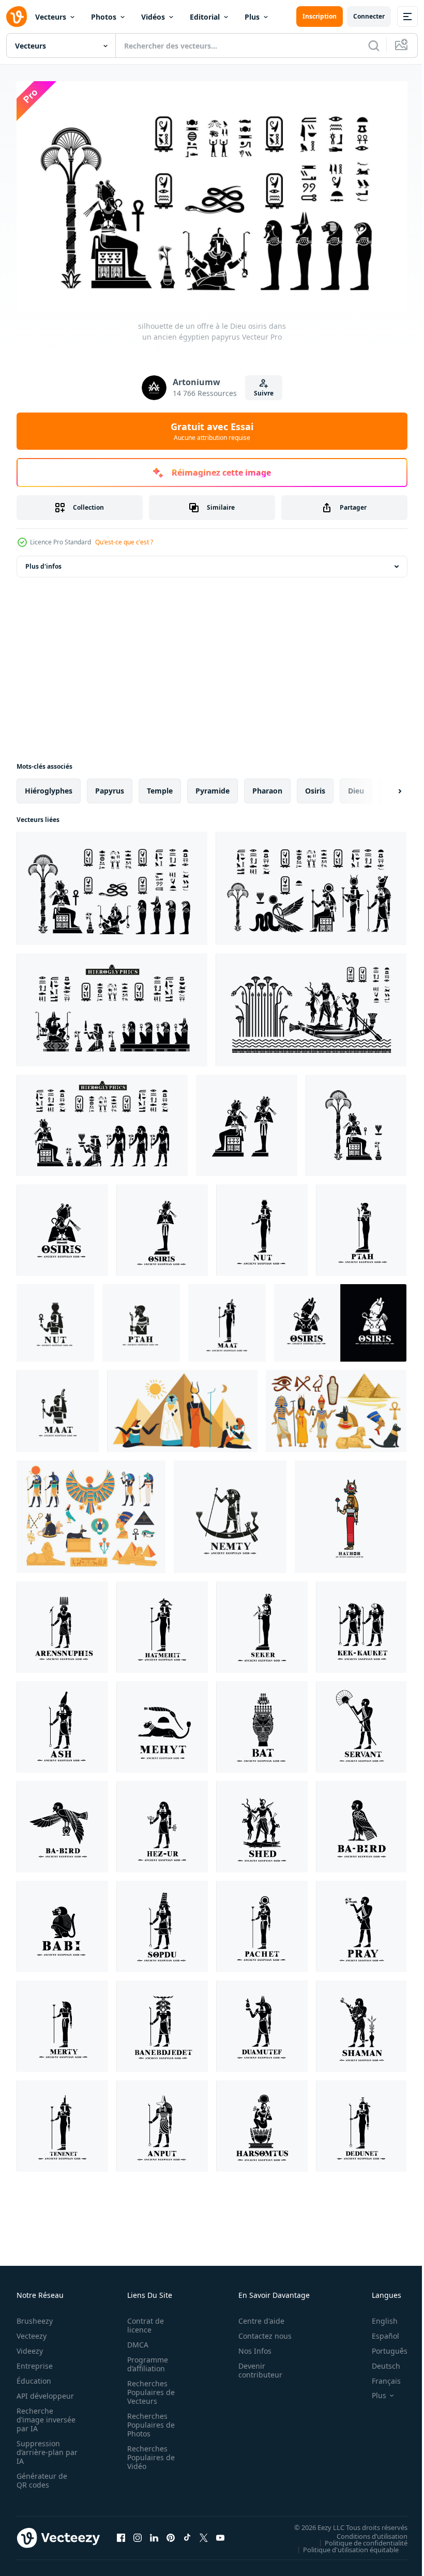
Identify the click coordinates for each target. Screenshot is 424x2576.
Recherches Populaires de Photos (148, 2420)
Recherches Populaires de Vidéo (148, 2453)
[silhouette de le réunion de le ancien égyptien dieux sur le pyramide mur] (311, 884)
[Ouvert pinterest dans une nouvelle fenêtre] (171, 2533)
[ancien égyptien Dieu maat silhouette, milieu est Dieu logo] (227, 1318)
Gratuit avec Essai (212, 431)
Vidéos (153, 17)
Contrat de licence (142, 2321)
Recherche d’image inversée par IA (43, 2415)
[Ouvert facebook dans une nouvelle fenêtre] (121, 2533)
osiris (315, 786)
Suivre (264, 393)
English (377, 2316)
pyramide (213, 786)
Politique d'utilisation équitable (343, 2544)
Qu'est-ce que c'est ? (124, 542)
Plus (252, 17)
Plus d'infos (43, 562)
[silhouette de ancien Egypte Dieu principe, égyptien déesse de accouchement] (62, 2121)
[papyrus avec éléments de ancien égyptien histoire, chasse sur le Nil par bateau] (311, 1005)
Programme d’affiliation (145, 2359)
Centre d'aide (256, 2316)
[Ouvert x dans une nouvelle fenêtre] (204, 2533)
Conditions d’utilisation (364, 2531)
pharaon (267, 786)
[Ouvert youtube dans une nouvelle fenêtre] (220, 2533)
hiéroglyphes (49, 786)
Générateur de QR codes (42, 2476)
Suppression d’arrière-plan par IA (40, 2448)
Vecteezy (32, 2331)
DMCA (135, 2340)
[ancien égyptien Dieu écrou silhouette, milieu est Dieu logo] (262, 1225)
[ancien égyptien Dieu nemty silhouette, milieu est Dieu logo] (230, 1512)
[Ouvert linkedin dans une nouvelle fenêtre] (154, 2533)
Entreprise (35, 2361)
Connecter (369, 16)
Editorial (205, 17)
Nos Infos (249, 2346)
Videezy (30, 2346)
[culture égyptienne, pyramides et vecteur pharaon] (336, 1406)
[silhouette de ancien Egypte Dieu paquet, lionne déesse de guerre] (262, 1922)
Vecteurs (51, 17)
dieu (356, 786)
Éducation (34, 2376)
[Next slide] (383, 786)
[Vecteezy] (17, 17)
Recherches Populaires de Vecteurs (148, 2388)
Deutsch (378, 2361)
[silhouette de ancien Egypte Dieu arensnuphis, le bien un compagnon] (62, 1622)
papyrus (110, 786)
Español (378, 2331)
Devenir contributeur (255, 2366)
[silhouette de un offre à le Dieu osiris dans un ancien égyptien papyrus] (112, 884)
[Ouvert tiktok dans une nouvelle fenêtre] (187, 2533)
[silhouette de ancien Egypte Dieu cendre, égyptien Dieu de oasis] (62, 1722)
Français (378, 2376)
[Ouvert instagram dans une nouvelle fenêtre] (138, 2533)
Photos (104, 17)
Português (382, 2346)
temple (160, 786)
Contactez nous (259, 2331)
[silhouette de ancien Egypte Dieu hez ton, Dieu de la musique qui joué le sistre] (162, 1822)
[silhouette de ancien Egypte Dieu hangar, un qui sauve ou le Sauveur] (262, 1822)
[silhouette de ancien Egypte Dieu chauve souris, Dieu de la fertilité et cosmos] (262, 1722)
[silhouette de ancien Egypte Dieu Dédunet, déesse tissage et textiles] (361, 2121)
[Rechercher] (374, 45)
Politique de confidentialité (358, 2538)
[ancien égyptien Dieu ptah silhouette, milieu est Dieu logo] (361, 1225)
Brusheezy (35, 2316)
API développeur (45, 2391)
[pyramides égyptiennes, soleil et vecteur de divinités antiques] (182, 1406)
